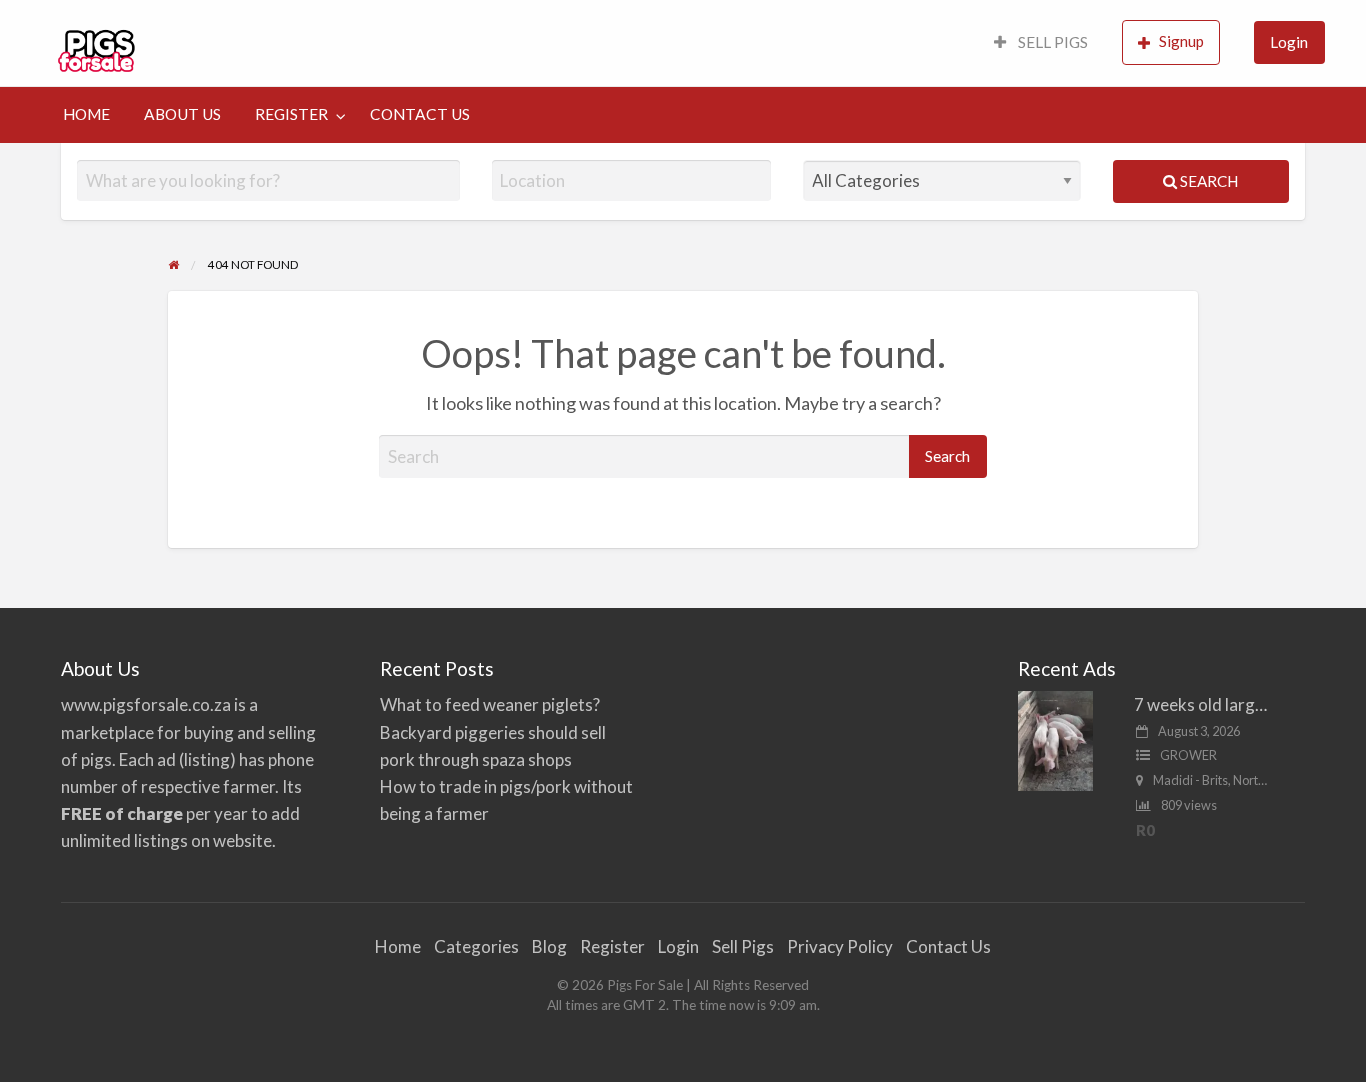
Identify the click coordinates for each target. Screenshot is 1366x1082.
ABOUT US (182, 114)
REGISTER (291, 114)
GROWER (1188, 755)
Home (398, 946)
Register (612, 946)
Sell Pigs (743, 946)
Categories (476, 946)
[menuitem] (1041, 43)
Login (1289, 42)
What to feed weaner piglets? (490, 704)
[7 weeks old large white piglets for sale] (1055, 739)
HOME (86, 114)
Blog (549, 946)
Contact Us (948, 946)
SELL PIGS (1051, 42)
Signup (1181, 41)
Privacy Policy (840, 946)
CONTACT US (420, 114)
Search (1207, 181)
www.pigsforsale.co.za (146, 704)
